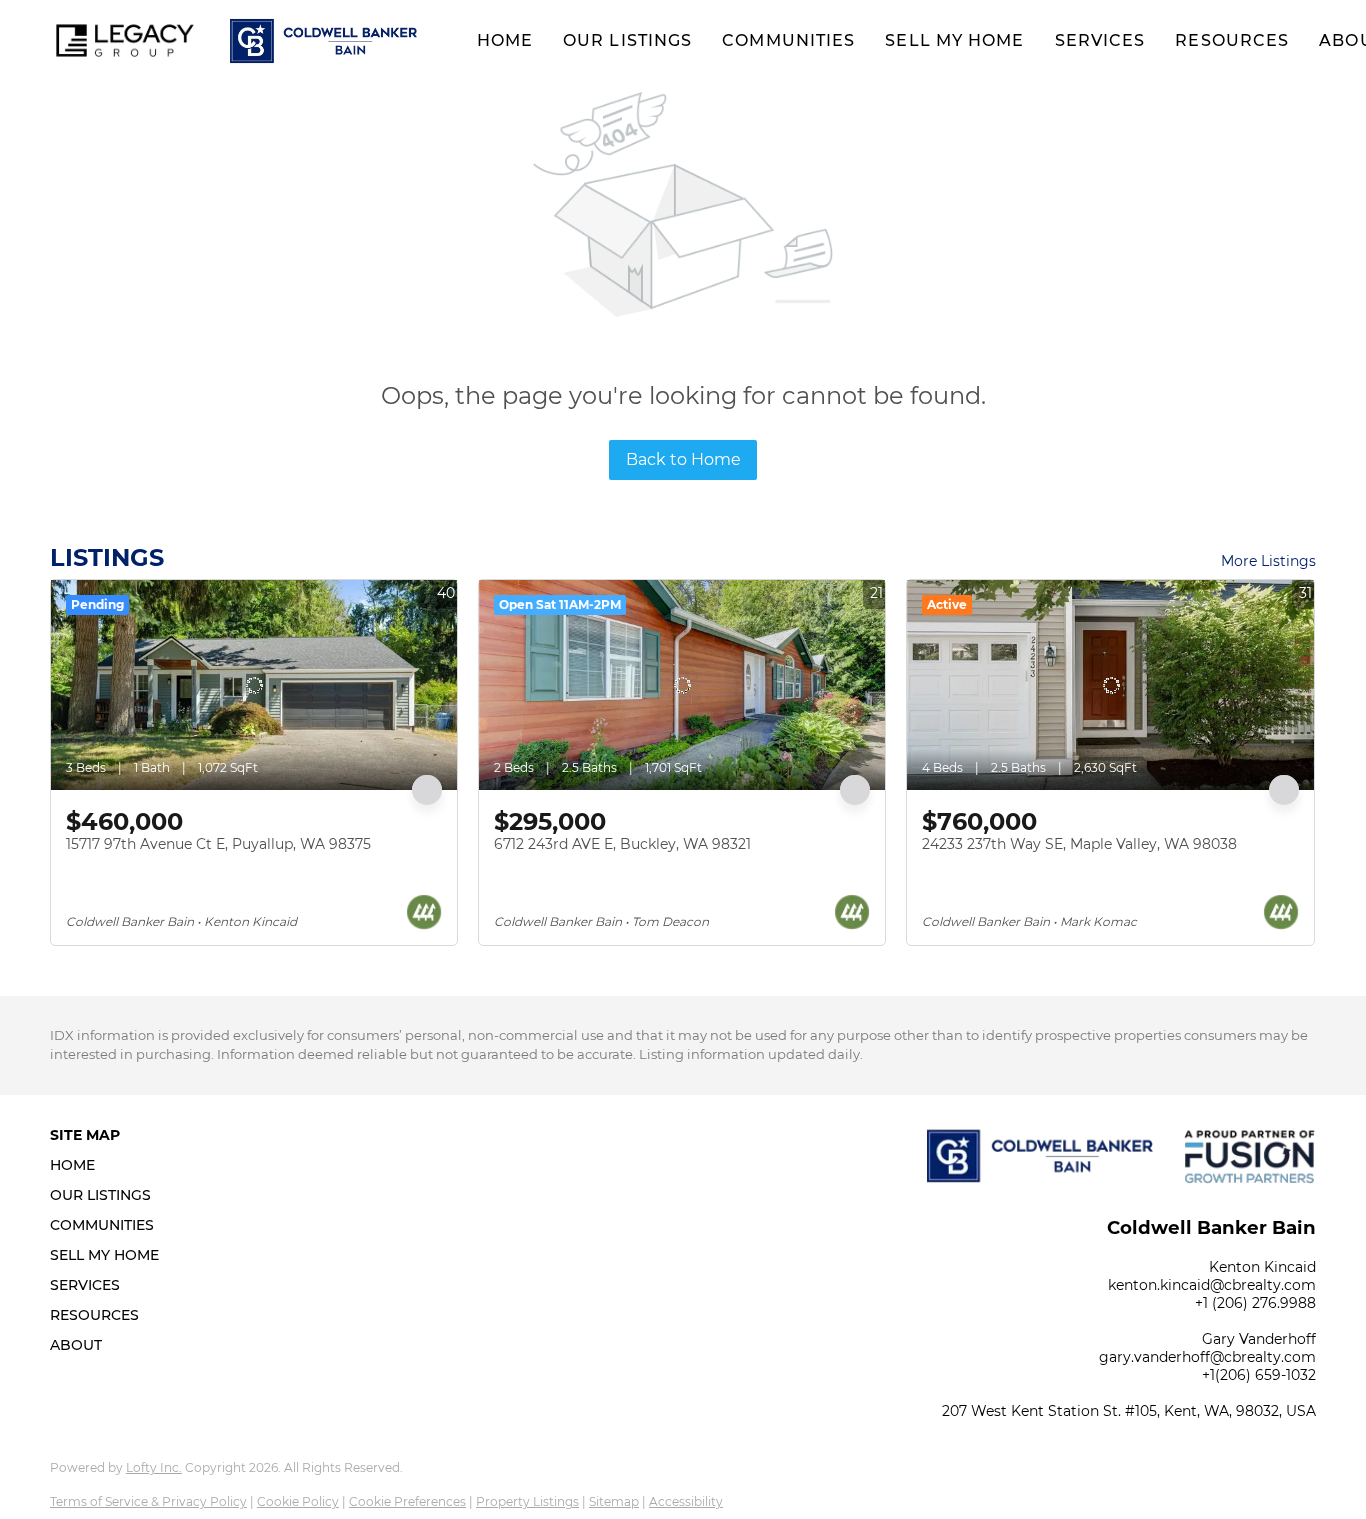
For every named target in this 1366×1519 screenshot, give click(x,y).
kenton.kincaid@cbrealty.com (1212, 1285)
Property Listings (527, 1501)
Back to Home (683, 459)
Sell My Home (954, 40)
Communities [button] (788, 40)
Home (505, 40)
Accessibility (686, 1501)
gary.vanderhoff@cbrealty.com (1207, 1357)
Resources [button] (1232, 40)
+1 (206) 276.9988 (1255, 1303)
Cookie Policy (298, 1501)
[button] (125, 41)
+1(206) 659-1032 (1259, 1375)
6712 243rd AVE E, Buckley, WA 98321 (622, 844)
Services (1100, 40)
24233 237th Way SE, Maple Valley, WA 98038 (1079, 844)
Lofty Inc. (154, 1467)
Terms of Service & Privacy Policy (148, 1501)
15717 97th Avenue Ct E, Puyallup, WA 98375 (218, 844)
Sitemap (614, 1501)
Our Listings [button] (627, 40)
